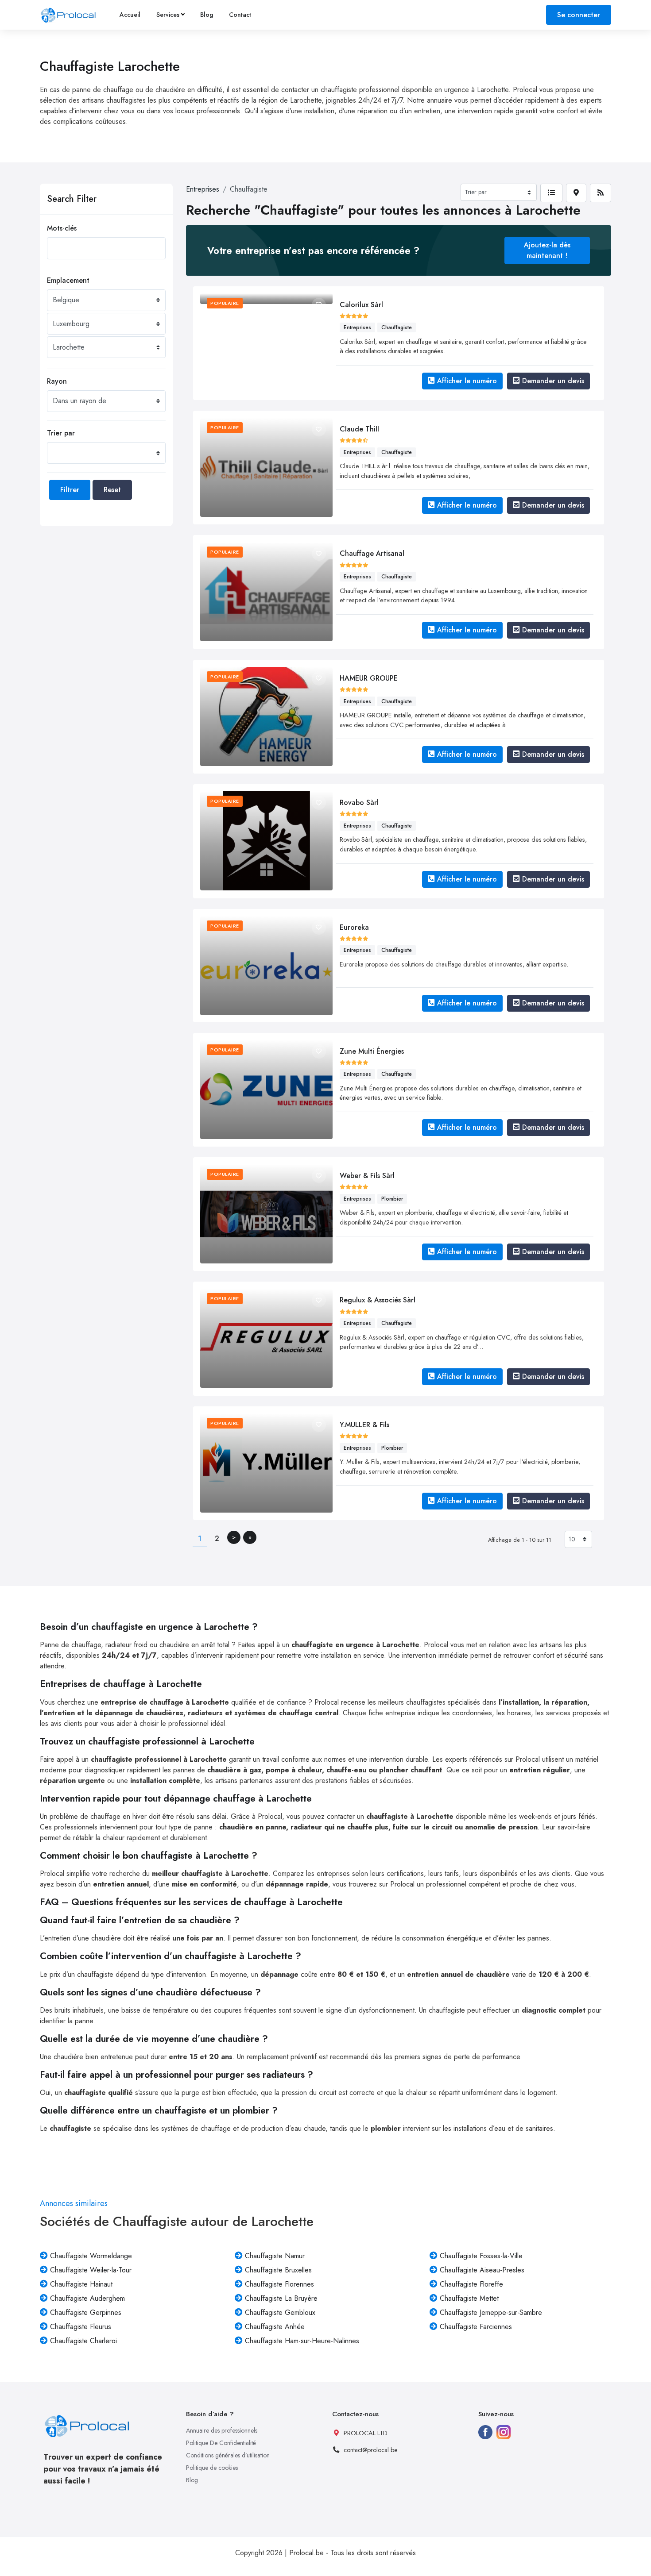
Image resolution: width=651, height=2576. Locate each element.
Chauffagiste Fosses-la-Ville (481, 2256)
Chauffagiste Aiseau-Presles (482, 2270)
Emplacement (68, 280)
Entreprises (203, 189)
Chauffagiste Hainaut (81, 2284)
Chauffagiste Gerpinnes (86, 2312)
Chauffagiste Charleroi (83, 2341)
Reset (112, 490)
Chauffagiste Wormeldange (91, 2256)
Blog (207, 15)
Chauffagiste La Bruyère (281, 2298)
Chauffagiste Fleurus (81, 2327)
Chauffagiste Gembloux (280, 2312)
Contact (240, 15)
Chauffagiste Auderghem (87, 2298)
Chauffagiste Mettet (469, 2298)
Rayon (57, 381)
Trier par (61, 433)
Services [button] (168, 15)
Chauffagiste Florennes (279, 2284)
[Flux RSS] (601, 193)
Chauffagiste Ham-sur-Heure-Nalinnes (302, 2341)
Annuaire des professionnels (222, 2430)
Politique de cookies (212, 2468)
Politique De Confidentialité (221, 2443)
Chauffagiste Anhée (275, 2327)
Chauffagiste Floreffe (471, 2284)
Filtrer (70, 490)
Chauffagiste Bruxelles (278, 2270)
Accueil (130, 15)
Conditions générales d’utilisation (228, 2455)
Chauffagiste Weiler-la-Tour (91, 2270)
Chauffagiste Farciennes (476, 2327)
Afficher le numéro (467, 381)
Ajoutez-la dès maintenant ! (547, 250)
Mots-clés (62, 228)
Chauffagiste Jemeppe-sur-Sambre (491, 2312)
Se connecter (579, 15)
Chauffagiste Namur (275, 2256)
